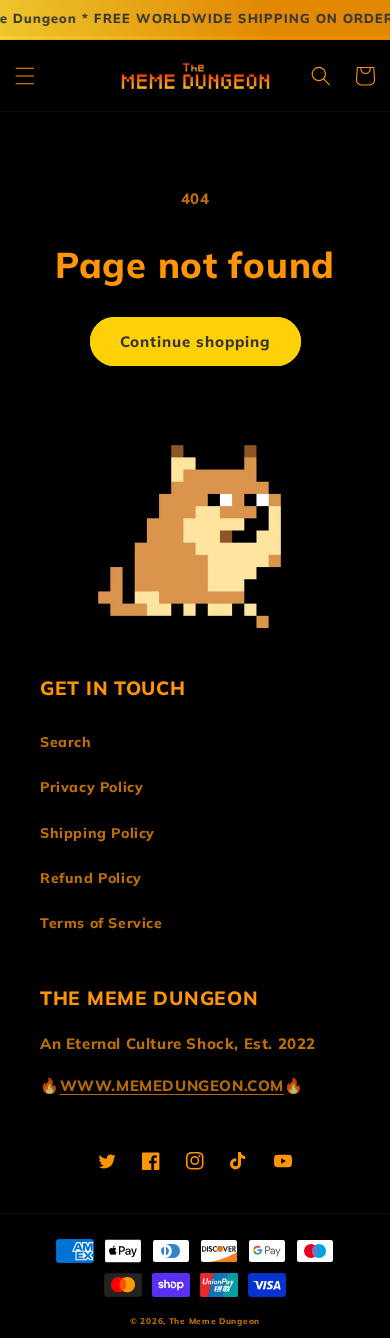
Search (66, 742)
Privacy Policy (91, 787)
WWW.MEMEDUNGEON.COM (172, 1085)
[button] (25, 76)
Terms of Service (101, 923)
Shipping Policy (97, 833)
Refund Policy (91, 878)
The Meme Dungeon (214, 1321)
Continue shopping (195, 341)
